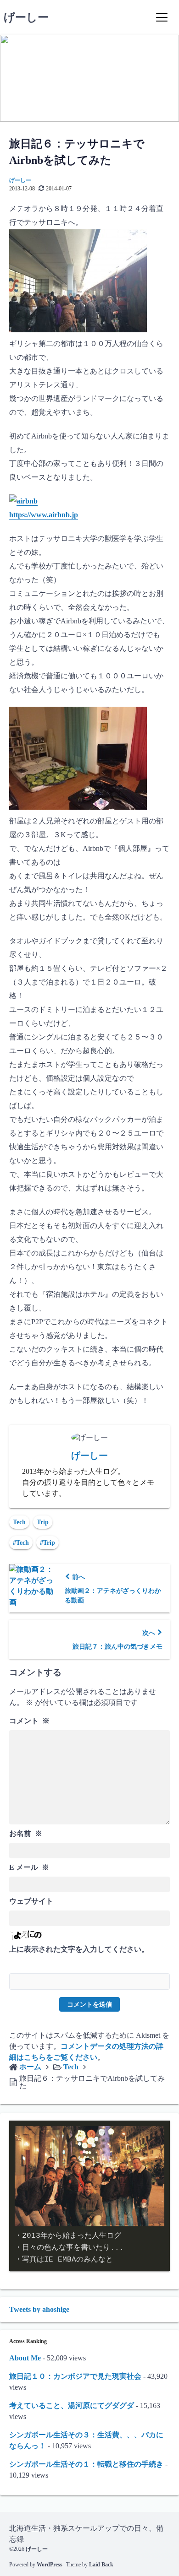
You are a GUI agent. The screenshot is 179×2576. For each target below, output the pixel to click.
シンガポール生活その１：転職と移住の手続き (86, 2464)
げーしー (26, 17)
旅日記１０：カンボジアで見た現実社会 (75, 2376)
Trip (43, 1522)
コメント (29, 1721)
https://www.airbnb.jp (44, 515)
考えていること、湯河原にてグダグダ (72, 2406)
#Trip (48, 1543)
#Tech (21, 1543)
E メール (29, 1867)
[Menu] (162, 17)
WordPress (50, 2565)
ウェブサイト (31, 1901)
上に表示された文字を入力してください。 (79, 1949)
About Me (25, 2358)
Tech (19, 1522)
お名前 (26, 1833)
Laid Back (101, 2565)
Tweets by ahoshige (39, 2309)
